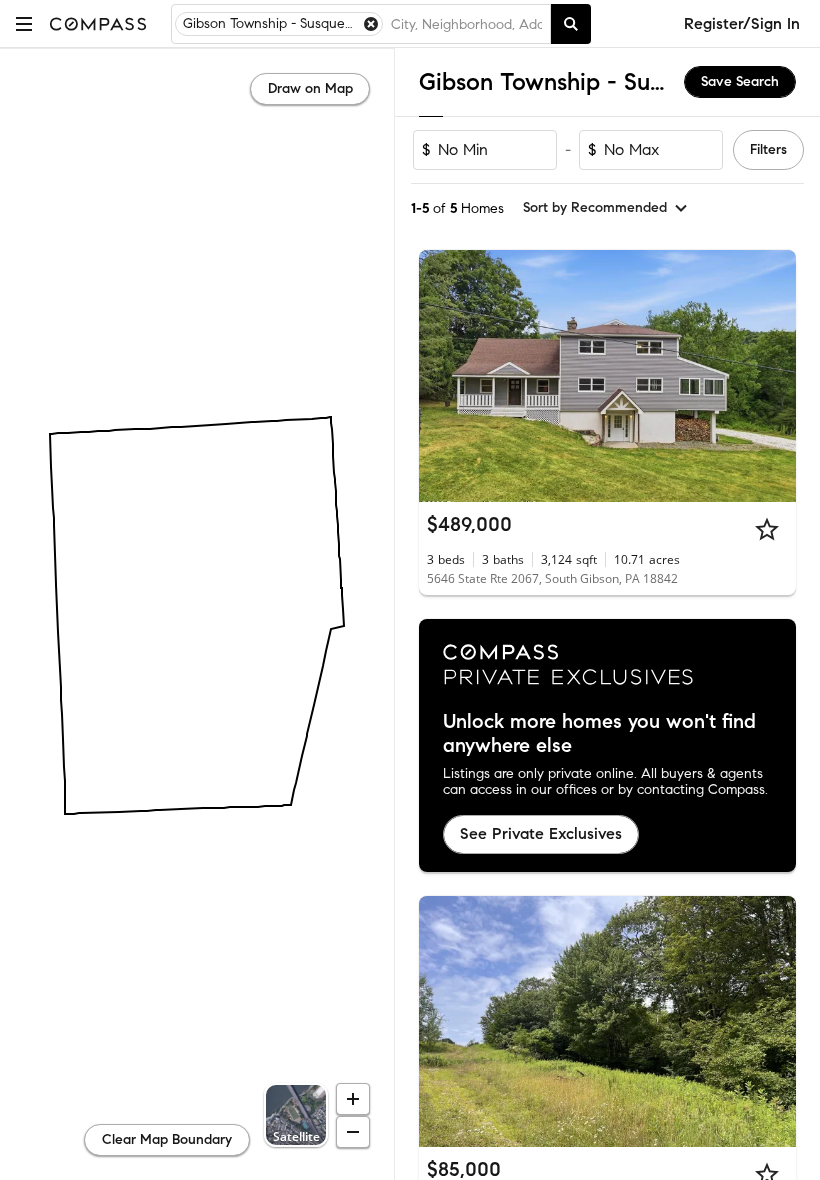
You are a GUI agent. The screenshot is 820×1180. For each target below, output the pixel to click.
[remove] (371, 24)
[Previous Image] (443, 376)
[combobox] (466, 24)
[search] (571, 24)
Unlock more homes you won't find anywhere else (599, 734)
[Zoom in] (353, 1099)
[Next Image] (773, 376)
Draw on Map (310, 88)
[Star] (767, 529)
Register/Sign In (742, 23)
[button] (24, 23)
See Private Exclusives (541, 833)
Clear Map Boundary (167, 1139)
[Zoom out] (353, 1132)
